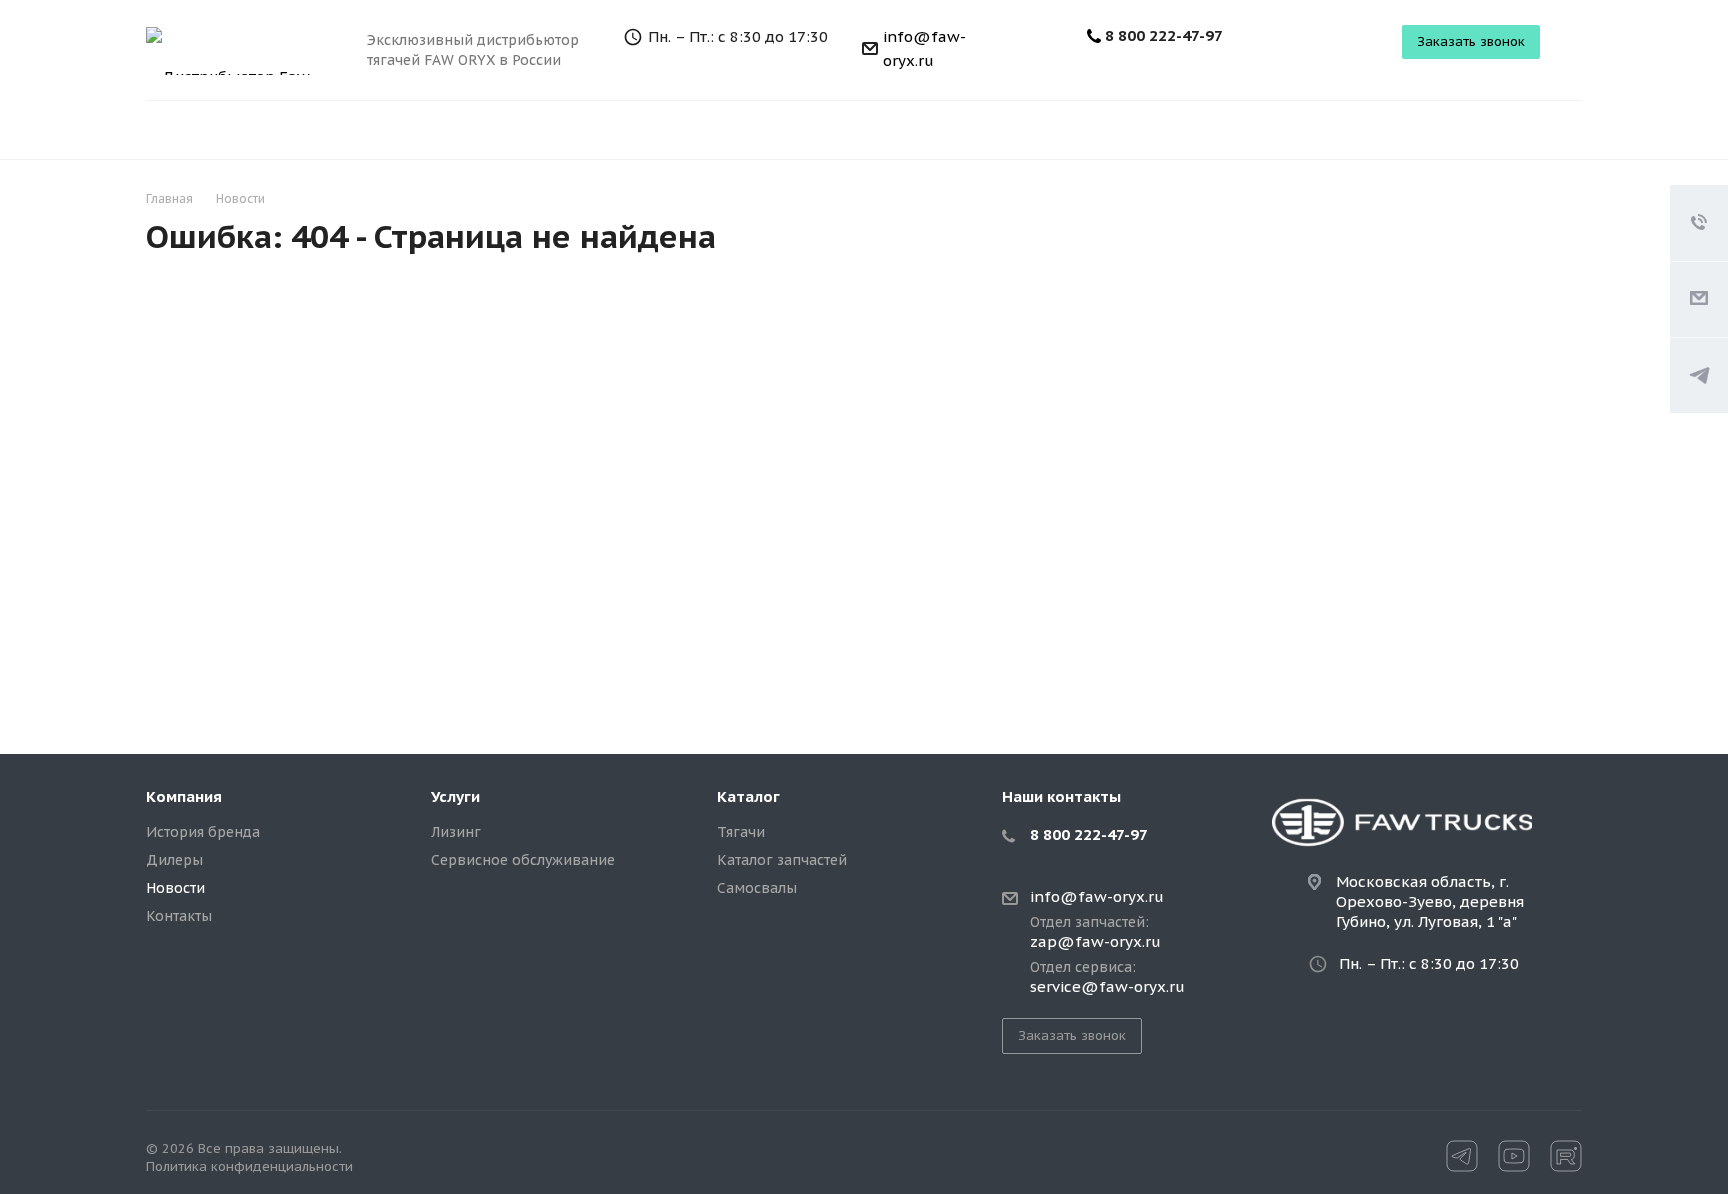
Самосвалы (757, 888)
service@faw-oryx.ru (1107, 987)
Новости (175, 888)
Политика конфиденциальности (249, 1166)
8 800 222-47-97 (1164, 35)
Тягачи (741, 832)
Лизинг (456, 832)
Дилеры (174, 860)
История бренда (203, 832)
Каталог (748, 796)
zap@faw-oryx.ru (1095, 942)
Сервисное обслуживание (523, 860)
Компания (184, 796)
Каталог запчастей (782, 860)
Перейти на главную (1287, 562)
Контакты (179, 916)
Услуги (455, 796)
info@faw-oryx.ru (1097, 896)
